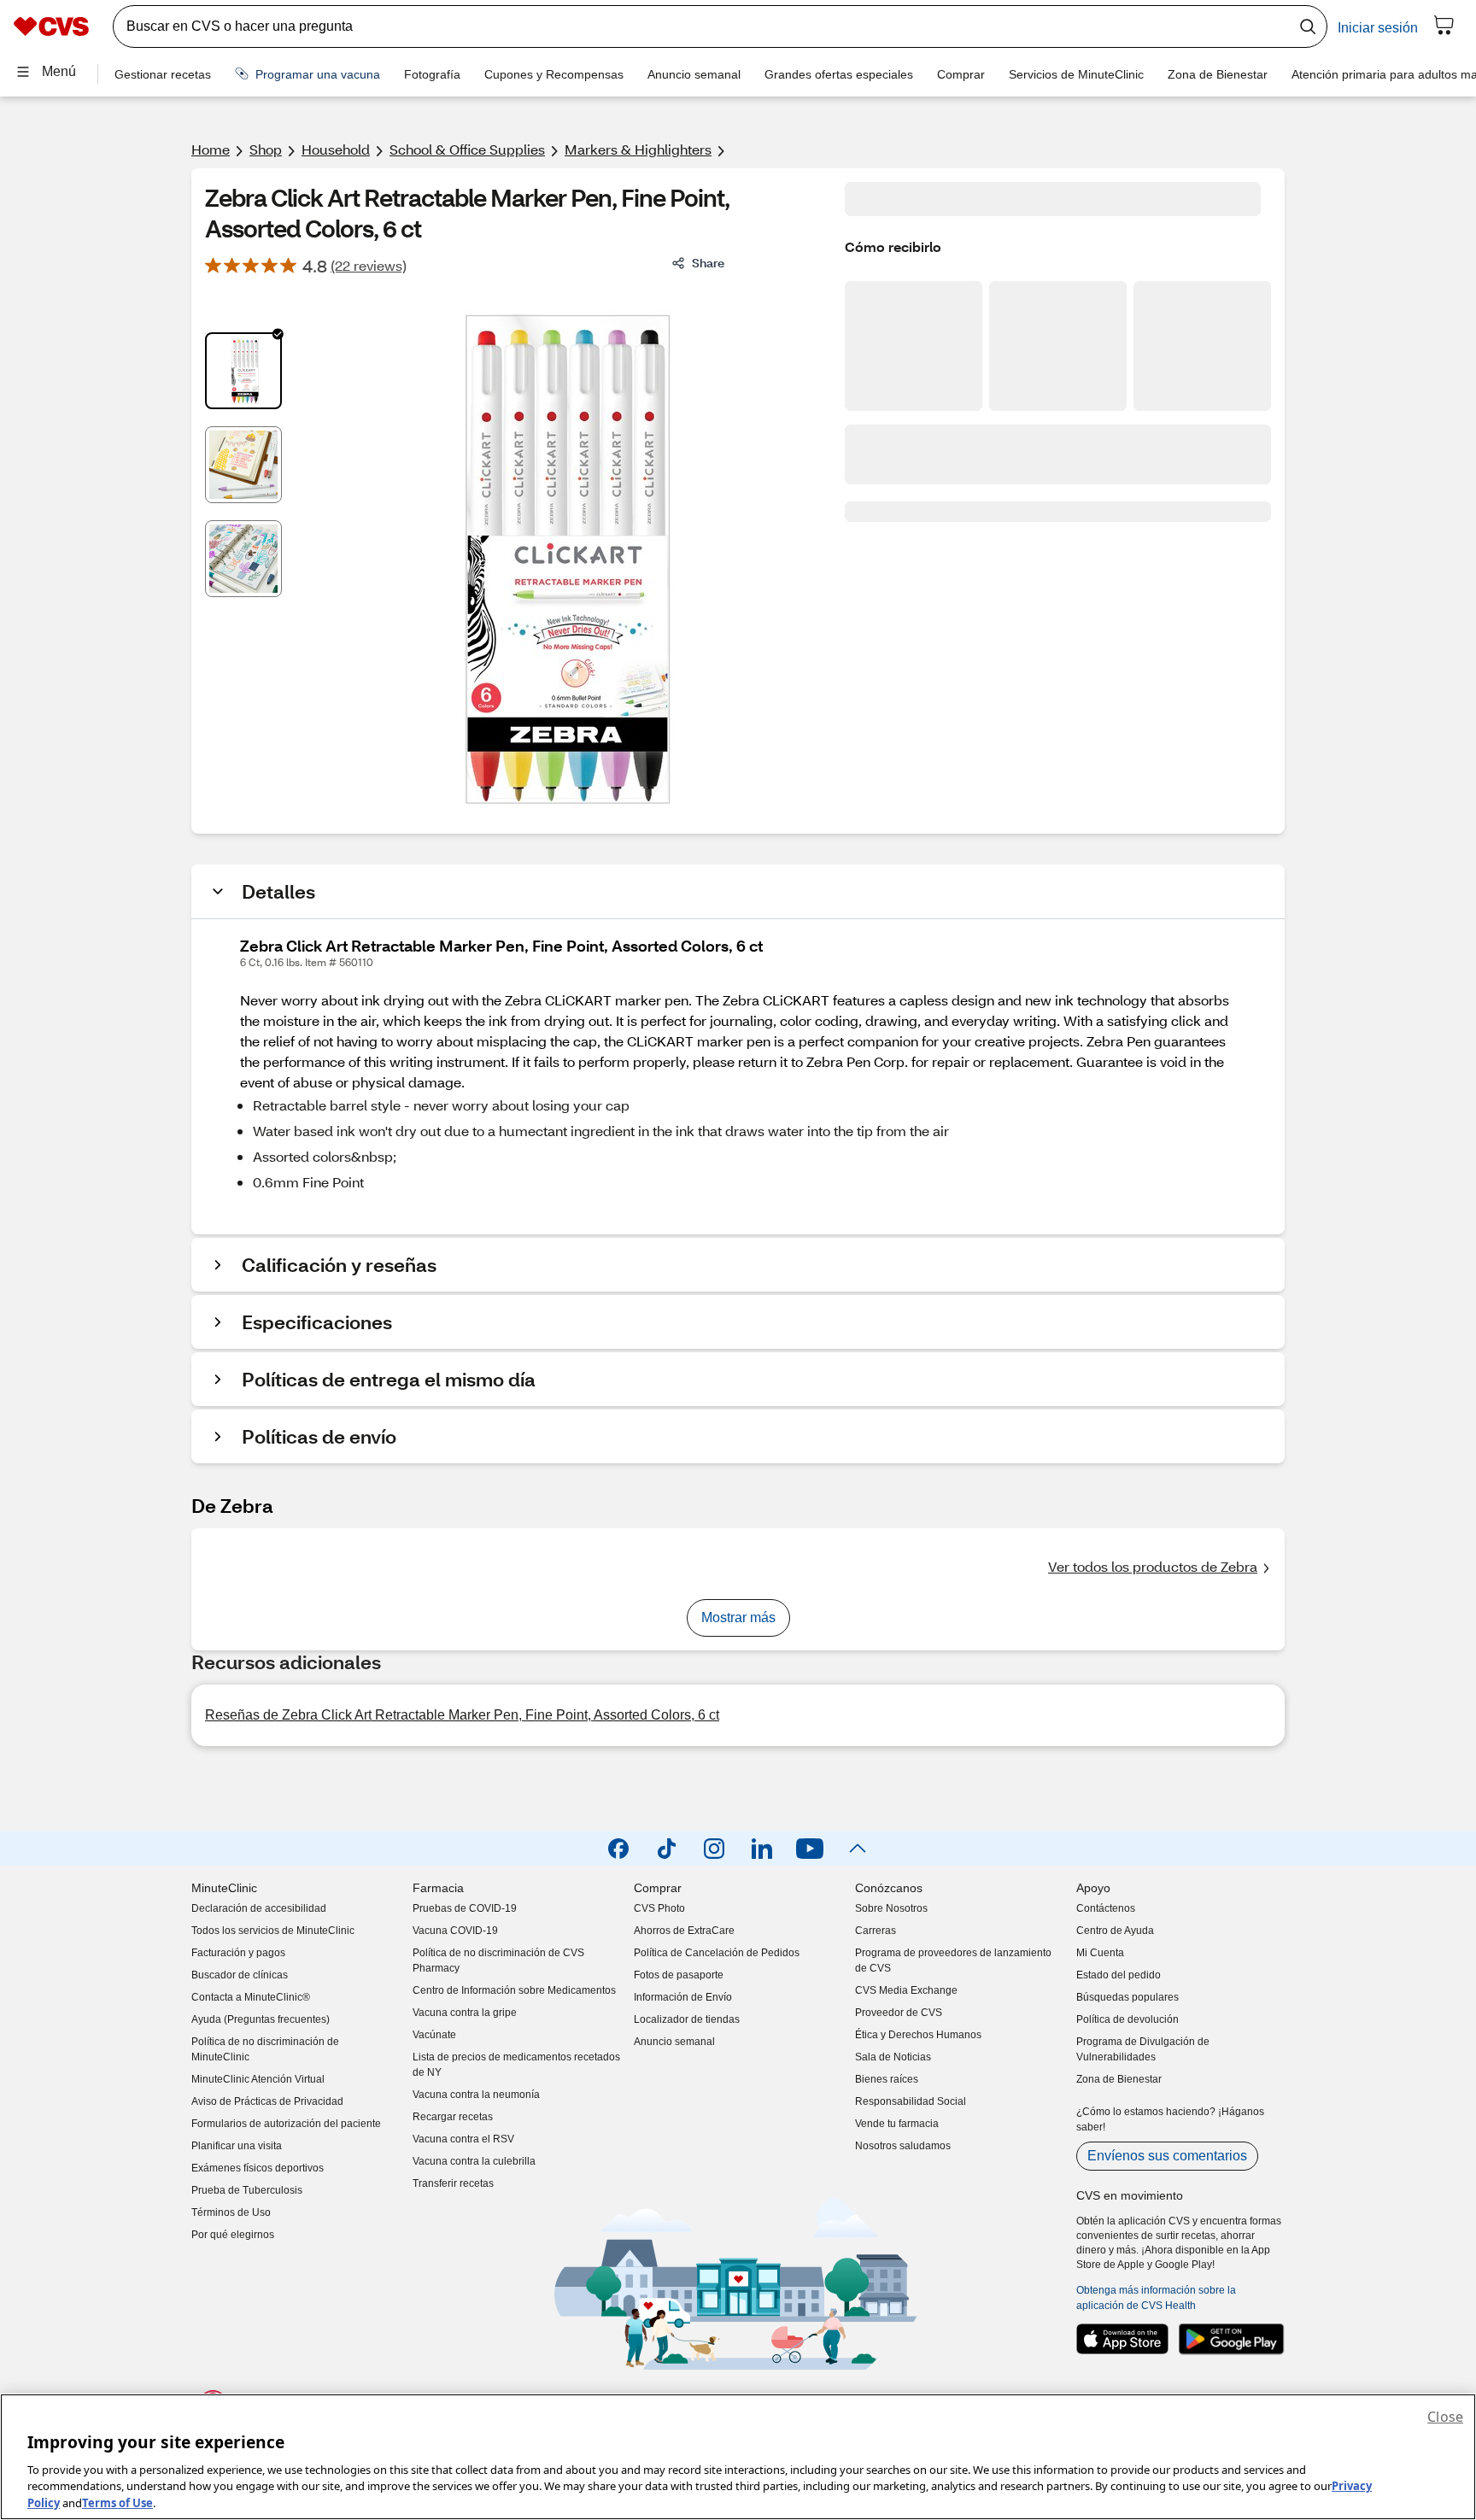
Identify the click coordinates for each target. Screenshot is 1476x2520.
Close (1445, 2417)
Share (708, 263)
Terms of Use (117, 2502)
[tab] (243, 371)
